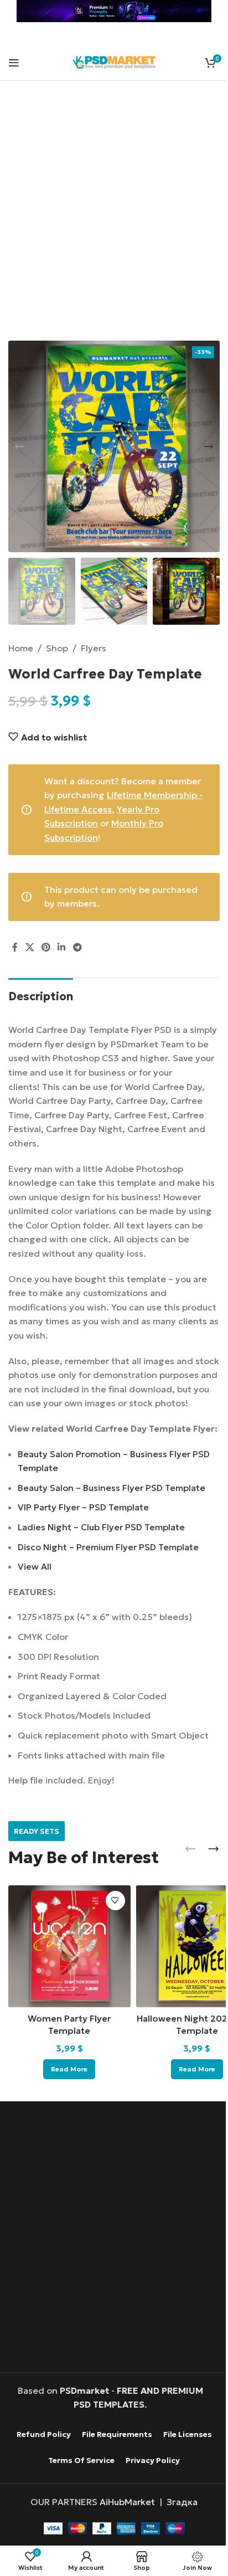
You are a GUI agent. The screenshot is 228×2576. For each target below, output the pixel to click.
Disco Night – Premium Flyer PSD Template (108, 1547)
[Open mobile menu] (14, 63)
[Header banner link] (114, 11)
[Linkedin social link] (62, 947)
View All (35, 1566)
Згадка (182, 2502)
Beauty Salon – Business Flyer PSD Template (112, 1488)
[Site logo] (114, 61)
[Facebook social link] (15, 947)
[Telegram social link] (77, 947)
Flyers (94, 648)
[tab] (41, 995)
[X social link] (30, 947)
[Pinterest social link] (46, 947)
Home (21, 648)
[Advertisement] (114, 218)
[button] (19, 446)
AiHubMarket (127, 2502)
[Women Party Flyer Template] (69, 1947)
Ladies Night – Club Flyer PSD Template (101, 1527)
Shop (57, 648)
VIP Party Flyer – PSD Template (83, 1507)
